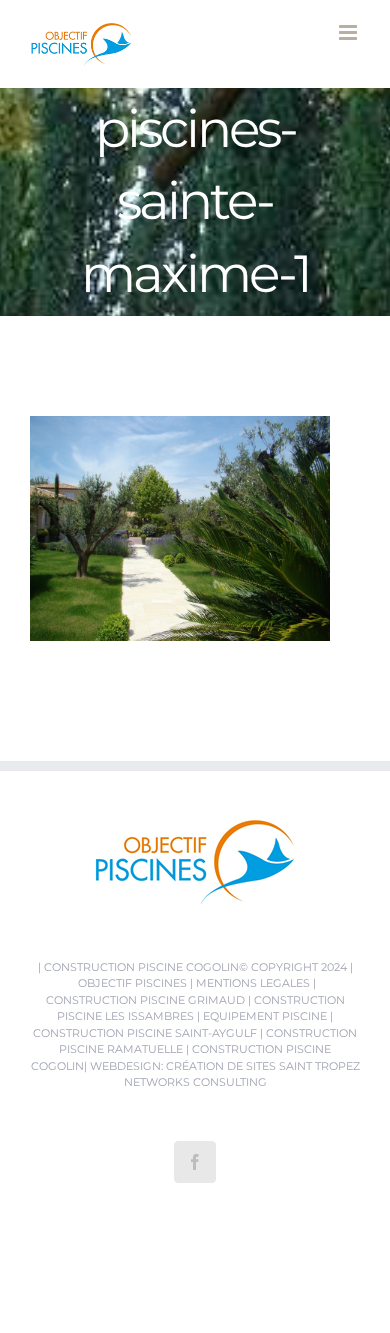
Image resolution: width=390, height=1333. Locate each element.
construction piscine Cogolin (141, 967)
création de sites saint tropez (263, 1066)
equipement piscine (265, 1016)
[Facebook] (195, 1162)
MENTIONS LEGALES (253, 983)
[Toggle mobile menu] (349, 32)
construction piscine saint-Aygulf (145, 1033)
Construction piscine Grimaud (145, 1000)
